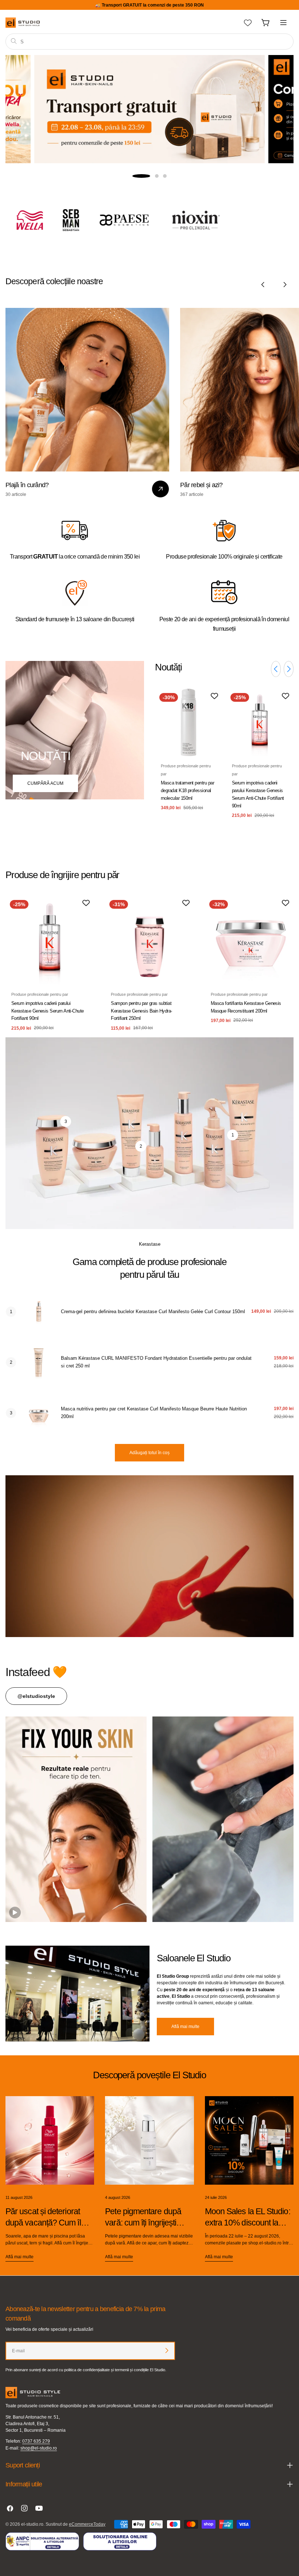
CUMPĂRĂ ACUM (150, 143)
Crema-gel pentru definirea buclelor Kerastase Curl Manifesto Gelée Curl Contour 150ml (153, 1312)
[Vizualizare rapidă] (212, 705)
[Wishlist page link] (248, 23)
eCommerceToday (87, 2524)
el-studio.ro (32, 2524)
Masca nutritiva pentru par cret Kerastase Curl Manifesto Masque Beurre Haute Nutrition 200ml (154, 1413)
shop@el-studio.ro (39, 2448)
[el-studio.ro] (41, 220)
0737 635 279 (36, 2441)
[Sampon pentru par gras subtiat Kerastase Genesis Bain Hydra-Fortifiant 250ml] (149, 940)
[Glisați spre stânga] (263, 285)
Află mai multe (185, 2027)
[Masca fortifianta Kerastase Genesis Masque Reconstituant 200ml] (249, 940)
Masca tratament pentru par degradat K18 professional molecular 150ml (187, 790)
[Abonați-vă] (167, 2350)
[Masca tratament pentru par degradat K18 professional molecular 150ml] (189, 722)
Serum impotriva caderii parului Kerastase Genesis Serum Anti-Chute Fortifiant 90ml (48, 1011)
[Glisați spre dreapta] (285, 285)
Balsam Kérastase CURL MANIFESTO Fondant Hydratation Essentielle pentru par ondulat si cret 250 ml (156, 1362)
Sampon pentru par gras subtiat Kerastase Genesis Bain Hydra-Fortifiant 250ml (141, 1011)
